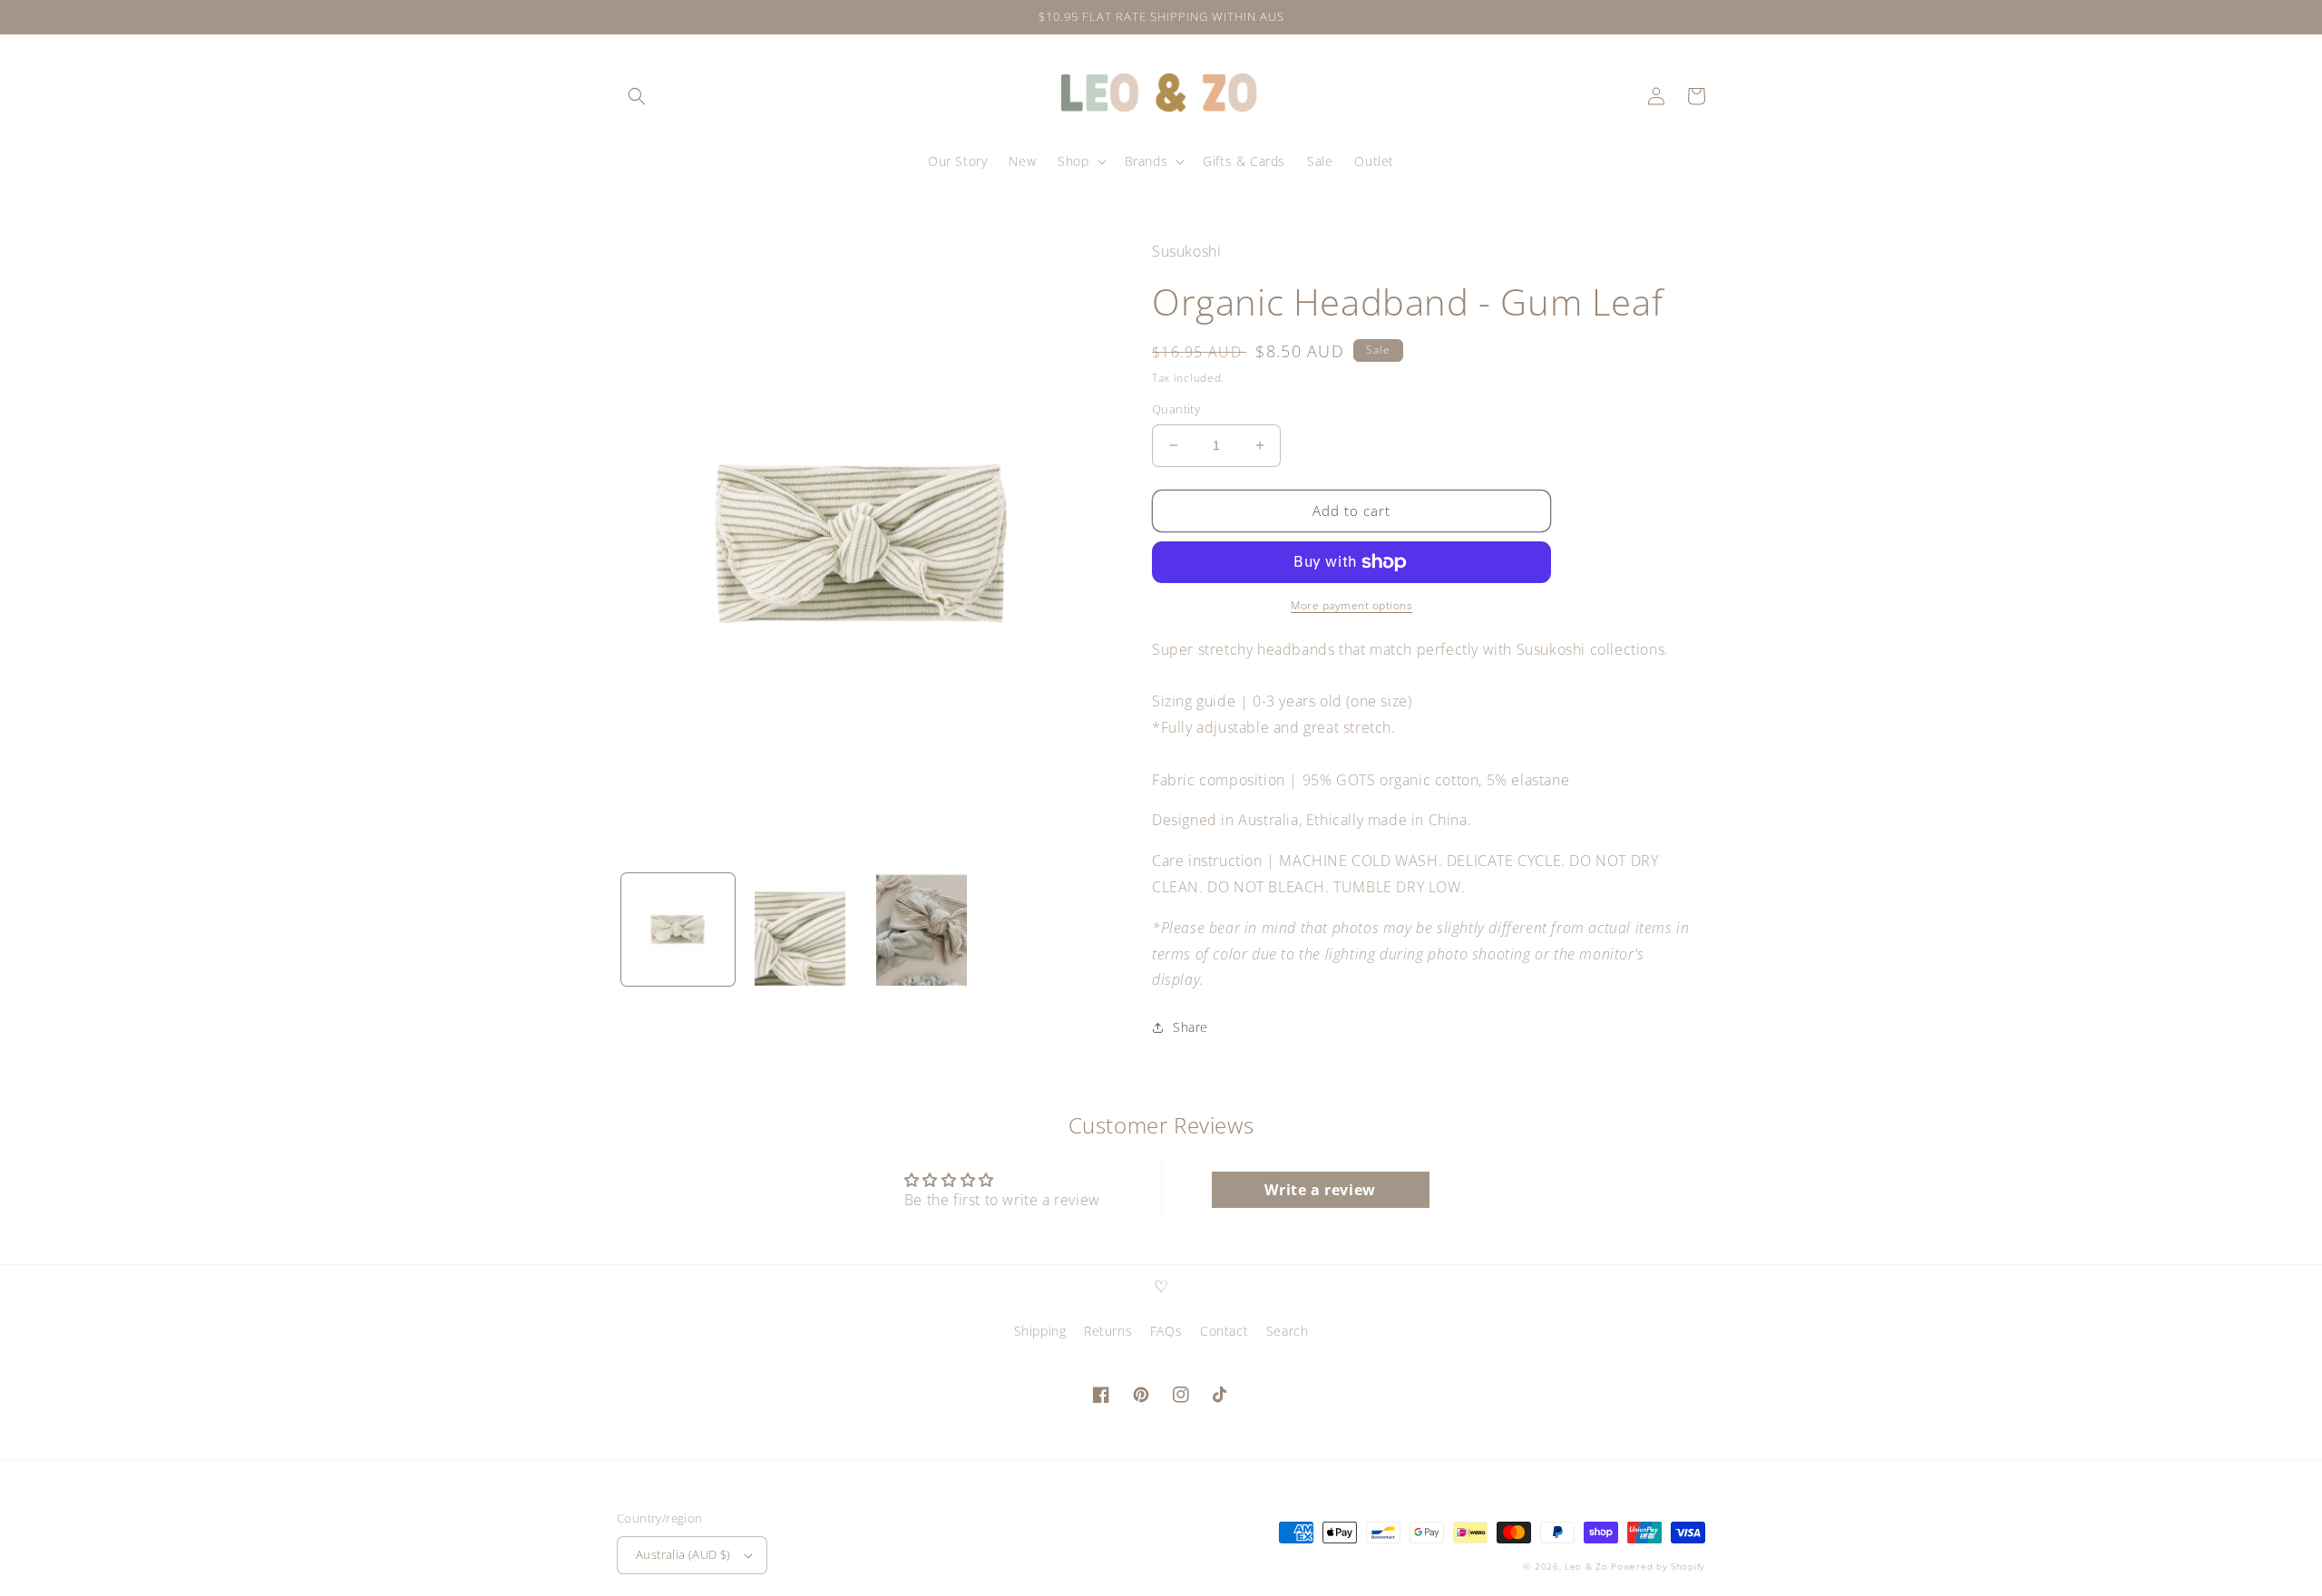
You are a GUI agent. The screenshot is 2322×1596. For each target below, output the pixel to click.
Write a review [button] (1320, 1190)
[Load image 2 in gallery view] (800, 930)
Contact (1224, 1331)
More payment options (1351, 605)
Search (1288, 1331)
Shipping (1040, 1331)
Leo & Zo (1586, 1566)
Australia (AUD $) (683, 1554)
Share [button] (1190, 1027)
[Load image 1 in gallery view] (678, 930)
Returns (1108, 1331)
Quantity (1176, 409)
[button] (637, 96)
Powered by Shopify (1658, 1566)
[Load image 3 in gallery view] (922, 930)
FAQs (1166, 1331)
